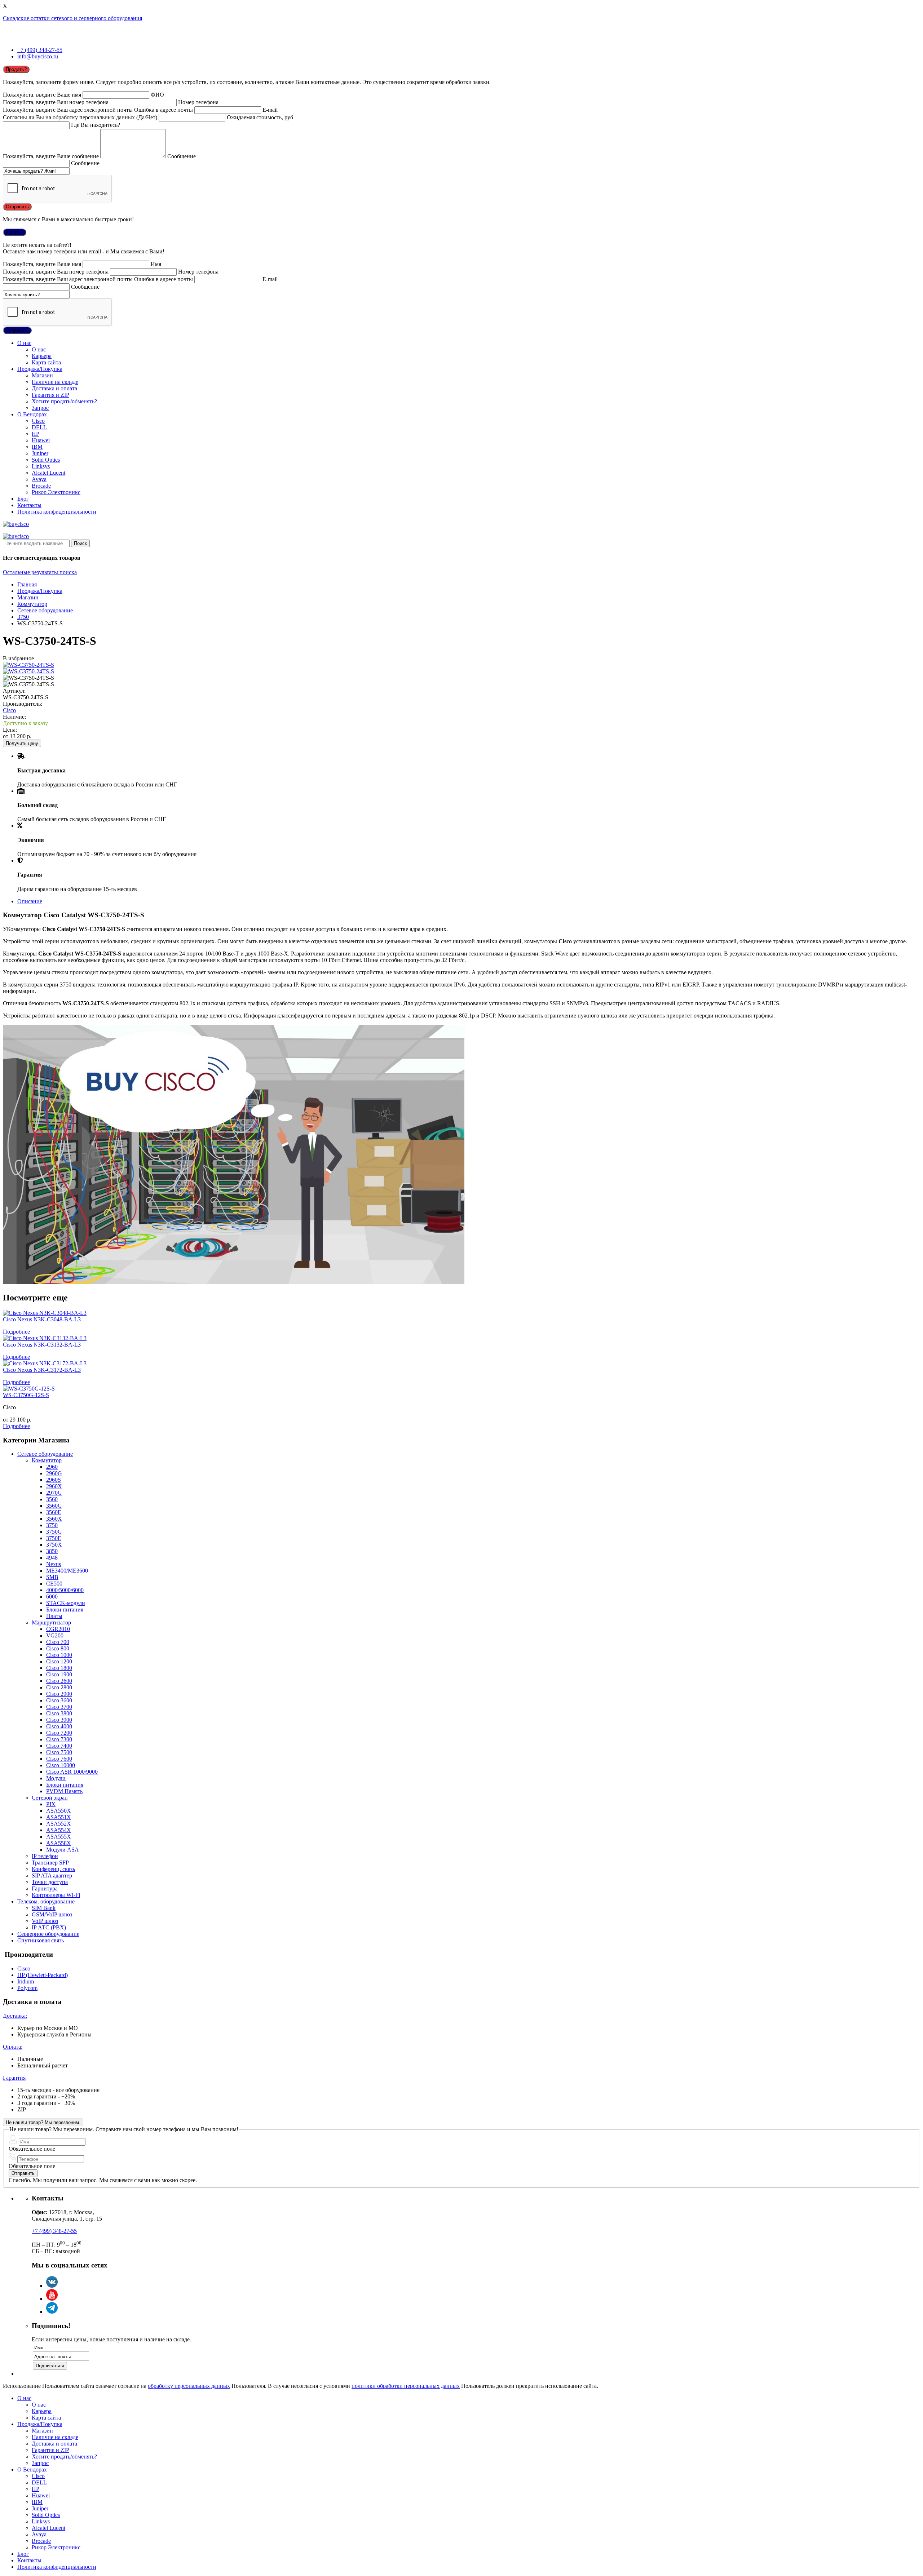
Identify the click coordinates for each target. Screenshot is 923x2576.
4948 (52, 1558)
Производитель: (23, 704)
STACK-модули (66, 1603)
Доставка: (15, 2016)
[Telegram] (52, 2312)
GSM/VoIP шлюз (52, 1914)
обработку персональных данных (189, 2386)
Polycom (27, 1988)
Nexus (54, 1564)
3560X (54, 1519)
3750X (54, 1545)
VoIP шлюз (45, 1921)
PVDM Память (64, 1791)
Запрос (40, 408)
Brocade (41, 486)
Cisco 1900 (59, 1674)
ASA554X (59, 1830)
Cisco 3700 (59, 1707)
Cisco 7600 (59, 1759)
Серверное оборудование (48, 1934)
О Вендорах (32, 414)
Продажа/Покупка (40, 369)
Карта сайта (46, 362)
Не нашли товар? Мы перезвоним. (43, 2122)
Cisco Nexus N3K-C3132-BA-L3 (42, 1345)
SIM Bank (44, 1908)
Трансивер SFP (50, 1863)
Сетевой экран (50, 1798)
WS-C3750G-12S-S (26, 1395)
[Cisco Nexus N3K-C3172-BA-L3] (45, 1363)
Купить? (15, 232)
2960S (54, 1480)
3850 (52, 1551)
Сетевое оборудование (45, 610)
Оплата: (13, 2047)
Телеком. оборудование (46, 1901)
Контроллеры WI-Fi (56, 1895)
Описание (30, 901)
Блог (23, 499)
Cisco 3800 (59, 1713)
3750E (54, 1538)
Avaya (39, 479)
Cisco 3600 (59, 1700)
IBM (37, 447)
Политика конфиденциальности (57, 512)
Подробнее (16, 1332)
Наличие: (14, 717)
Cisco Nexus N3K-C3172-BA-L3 (42, 1370)
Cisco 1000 (59, 1655)
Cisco (38, 421)
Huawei (41, 440)
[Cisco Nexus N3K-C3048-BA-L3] (45, 1313)
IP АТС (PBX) (49, 1927)
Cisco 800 (58, 1648)
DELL (39, 427)
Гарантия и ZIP (50, 395)
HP (36, 434)
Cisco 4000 (59, 1726)
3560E (54, 1512)
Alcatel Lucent (48, 473)
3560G (54, 1506)
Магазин (42, 375)
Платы (54, 1616)
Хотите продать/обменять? (64, 401)
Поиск (80, 543)
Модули (56, 1778)
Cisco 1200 (59, 1661)
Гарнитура (45, 1888)
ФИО (157, 95)
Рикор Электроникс (56, 492)
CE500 (54, 1584)
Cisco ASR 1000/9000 (72, 1772)
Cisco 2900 (59, 1694)
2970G (54, 1493)
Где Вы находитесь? (96, 125)
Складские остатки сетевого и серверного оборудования (72, 18)
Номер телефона (198, 102)
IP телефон (45, 1856)
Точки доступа (50, 1882)
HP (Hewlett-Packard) (43, 1975)
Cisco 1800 (59, 1668)
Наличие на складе (55, 382)
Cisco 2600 (59, 1681)
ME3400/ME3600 (67, 1571)
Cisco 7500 (59, 1752)
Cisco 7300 (59, 1739)
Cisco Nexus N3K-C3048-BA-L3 (42, 1319)
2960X (54, 1486)
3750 (23, 617)
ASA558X (59, 1843)
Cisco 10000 (61, 1765)
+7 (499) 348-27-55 (40, 50)
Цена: (10, 730)
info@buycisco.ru (38, 56)
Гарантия (14, 2078)
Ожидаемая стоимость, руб (260, 117)
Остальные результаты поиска (40, 572)
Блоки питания (65, 1610)
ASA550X (59, 1811)
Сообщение (182, 156)
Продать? (16, 69)
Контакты (29, 505)
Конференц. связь (53, 1869)
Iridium (26, 1981)
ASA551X (59, 1817)
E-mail (270, 110)
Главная (27, 584)
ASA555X (59, 1837)
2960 (52, 1467)
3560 (52, 1499)
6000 (52, 1597)
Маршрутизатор (51, 1622)
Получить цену (22, 743)
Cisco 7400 (59, 1746)
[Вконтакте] (52, 2286)
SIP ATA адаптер (52, 1876)
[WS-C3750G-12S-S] (29, 1389)
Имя (156, 264)
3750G (54, 1532)
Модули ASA (63, 1850)
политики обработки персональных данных (406, 2386)
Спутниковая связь (41, 1940)
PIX (51, 1804)
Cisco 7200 (59, 1733)
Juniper (40, 453)
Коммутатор (32, 604)
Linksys (41, 466)
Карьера (42, 356)
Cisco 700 (58, 1642)
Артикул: (14, 691)
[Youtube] (52, 2299)
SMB (52, 1577)
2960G (54, 1473)
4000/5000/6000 (65, 1590)
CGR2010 (58, 1629)
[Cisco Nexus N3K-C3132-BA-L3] (45, 1338)
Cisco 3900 (59, 1720)
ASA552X (59, 1824)
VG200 (55, 1635)
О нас (24, 343)
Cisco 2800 (59, 1687)
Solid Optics (46, 460)
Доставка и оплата (54, 388)
